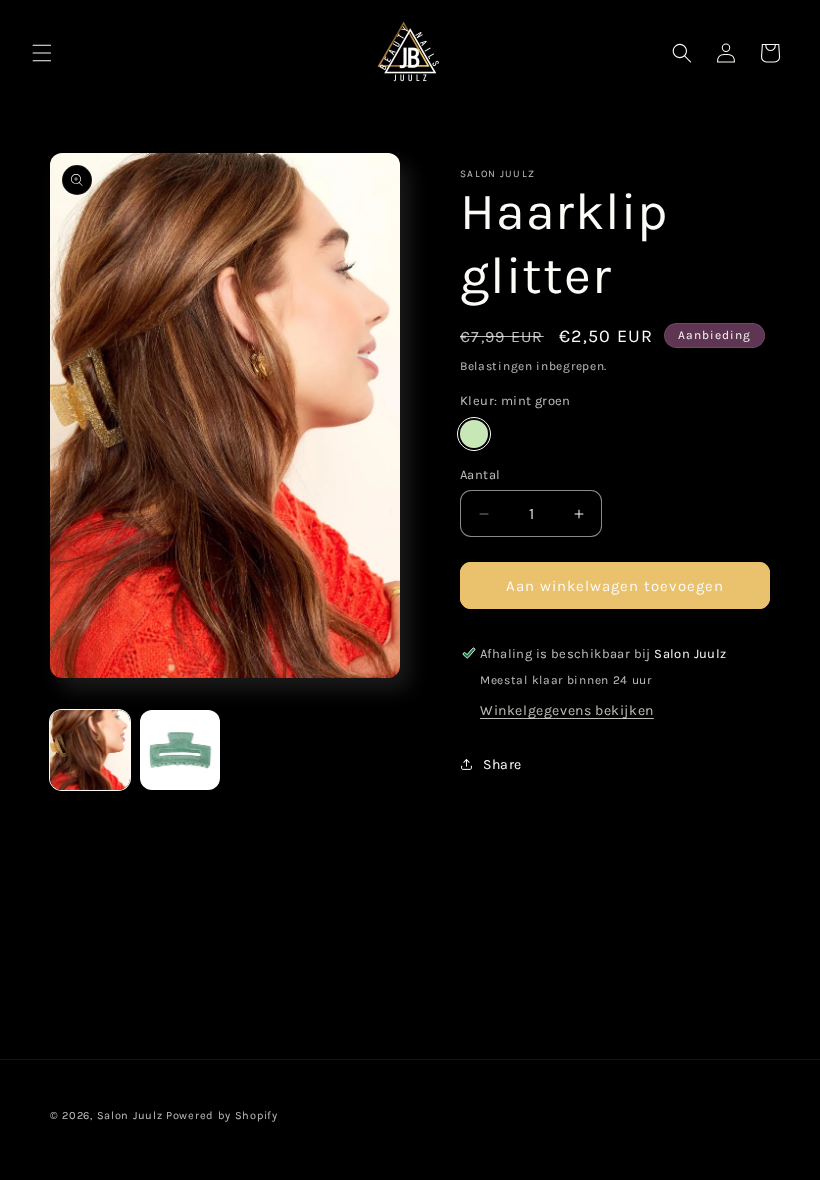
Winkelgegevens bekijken (567, 710)
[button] (42, 53)
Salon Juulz (130, 1115)
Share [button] (502, 764)
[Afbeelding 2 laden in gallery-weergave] (180, 750)
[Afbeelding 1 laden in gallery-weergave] (90, 750)
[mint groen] (474, 434)
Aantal (480, 474)
